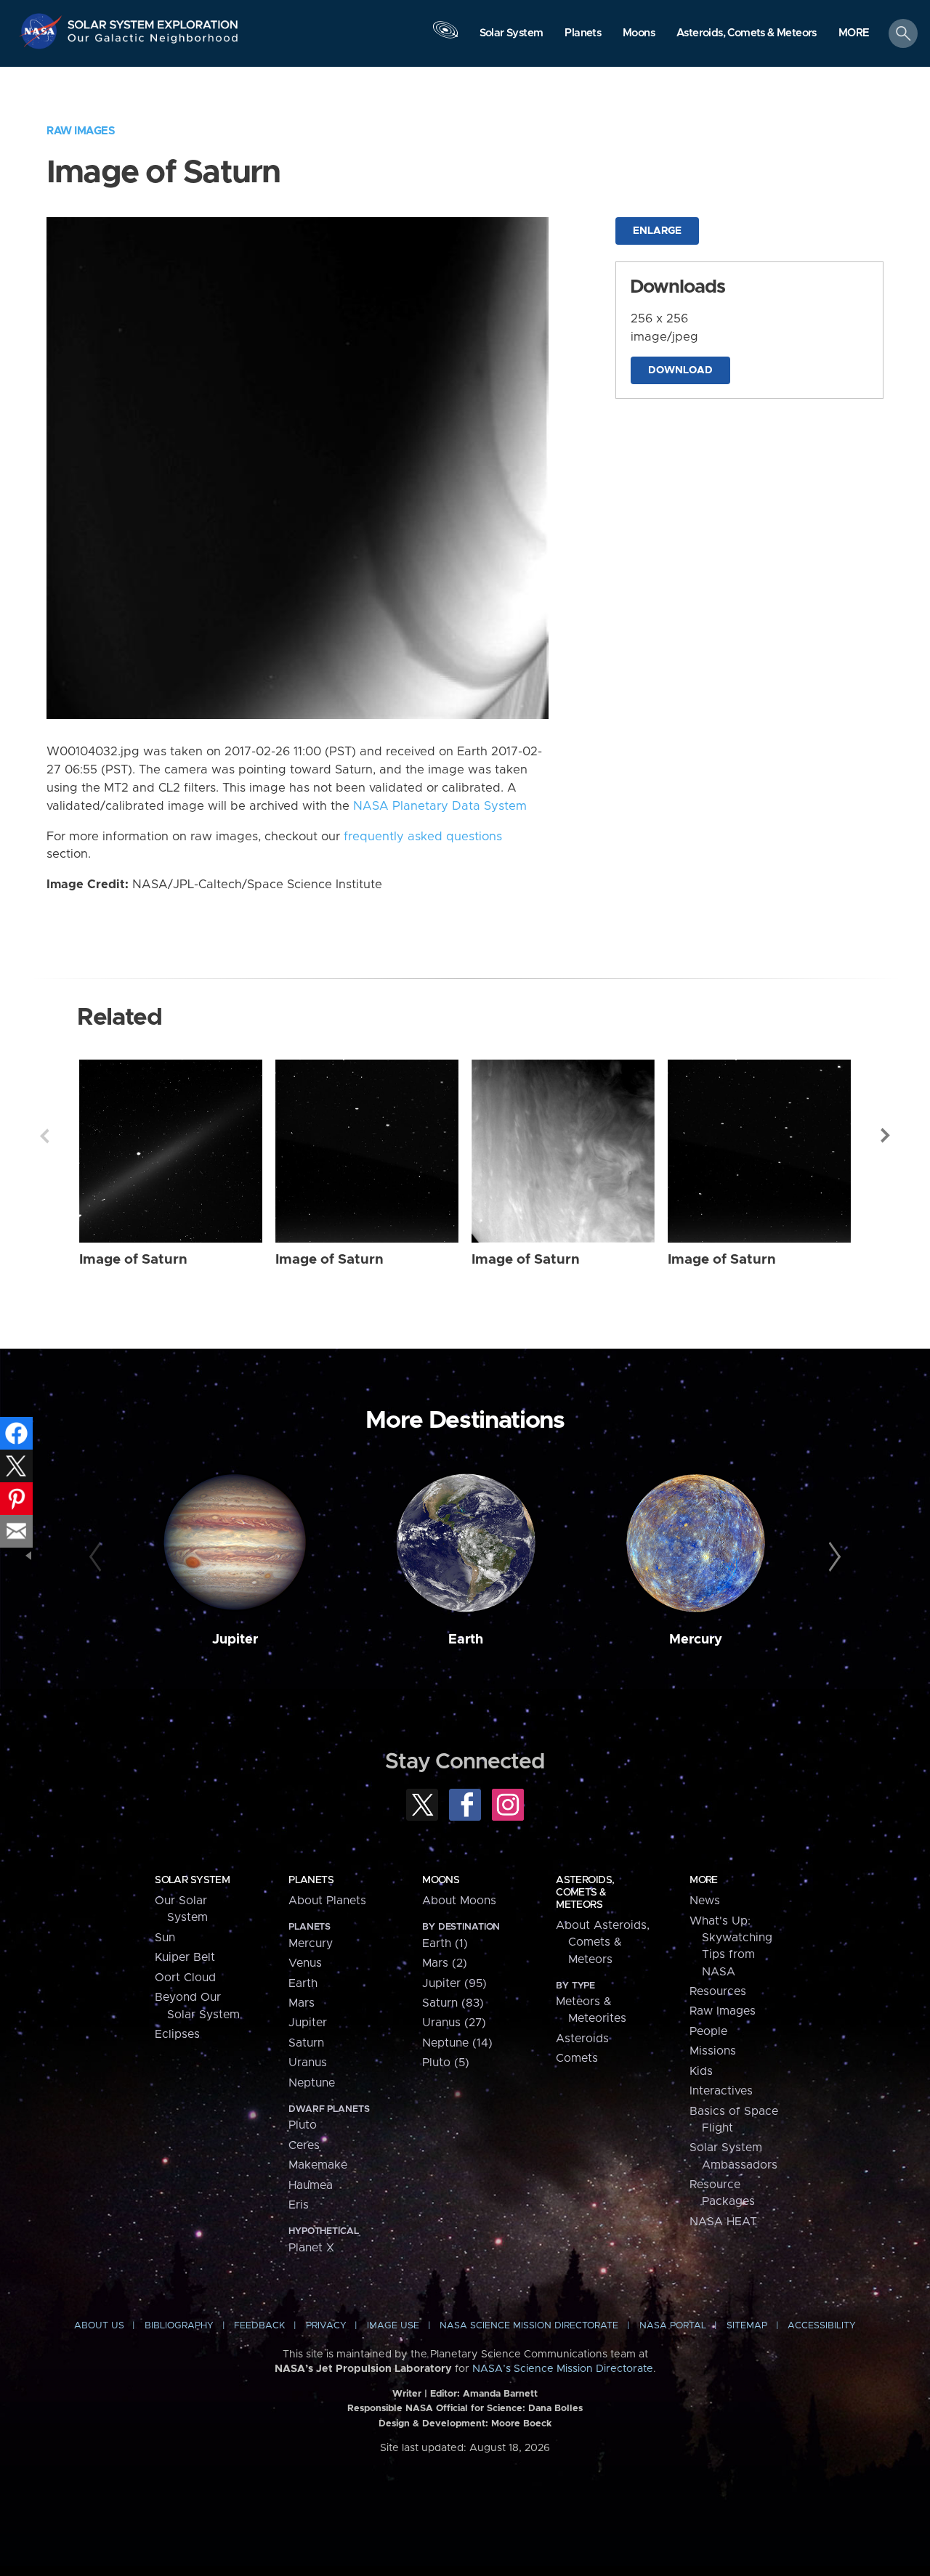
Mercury (696, 1640)
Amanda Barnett (500, 2394)
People (708, 2031)
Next (886, 1136)
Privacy (326, 2326)
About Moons (459, 1901)
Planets (311, 1880)
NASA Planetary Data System (440, 806)
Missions (713, 2051)
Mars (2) (445, 1963)
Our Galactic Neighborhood (153, 42)
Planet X (311, 2248)
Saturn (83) (453, 2003)
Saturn (306, 2043)
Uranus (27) (454, 2023)
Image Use (393, 2326)
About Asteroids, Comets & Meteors (603, 1942)
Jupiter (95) (454, 1983)
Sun (165, 1938)
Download (680, 370)
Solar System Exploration (153, 21)
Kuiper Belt (185, 1957)
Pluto (303, 2125)
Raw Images (81, 131)
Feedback (259, 2326)
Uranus (308, 2063)
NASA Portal (673, 2326)
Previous (44, 1136)
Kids (701, 2071)
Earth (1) (445, 1943)
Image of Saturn (133, 1260)
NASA (43, 31)
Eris (299, 2205)
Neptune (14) (457, 2043)
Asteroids (582, 2039)
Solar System (192, 1880)
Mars (302, 2003)
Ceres (304, 2145)
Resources (718, 1991)
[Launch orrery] (445, 37)
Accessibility (822, 2326)
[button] (854, 34)
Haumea (311, 2185)
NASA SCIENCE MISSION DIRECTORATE (529, 2326)
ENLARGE (657, 231)
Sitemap (747, 2326)
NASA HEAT (723, 2222)
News (705, 1901)
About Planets (327, 1901)
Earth (466, 1640)
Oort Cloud (185, 1978)
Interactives (721, 2091)
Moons (441, 1880)
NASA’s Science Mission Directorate (563, 2369)
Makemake (318, 2165)
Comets (577, 2058)
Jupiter (235, 1640)
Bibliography (179, 2326)
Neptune (312, 2083)
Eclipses (177, 2034)
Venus (305, 1963)
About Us (99, 2326)
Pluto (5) (446, 2063)
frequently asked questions (423, 837)
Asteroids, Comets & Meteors (585, 1893)
